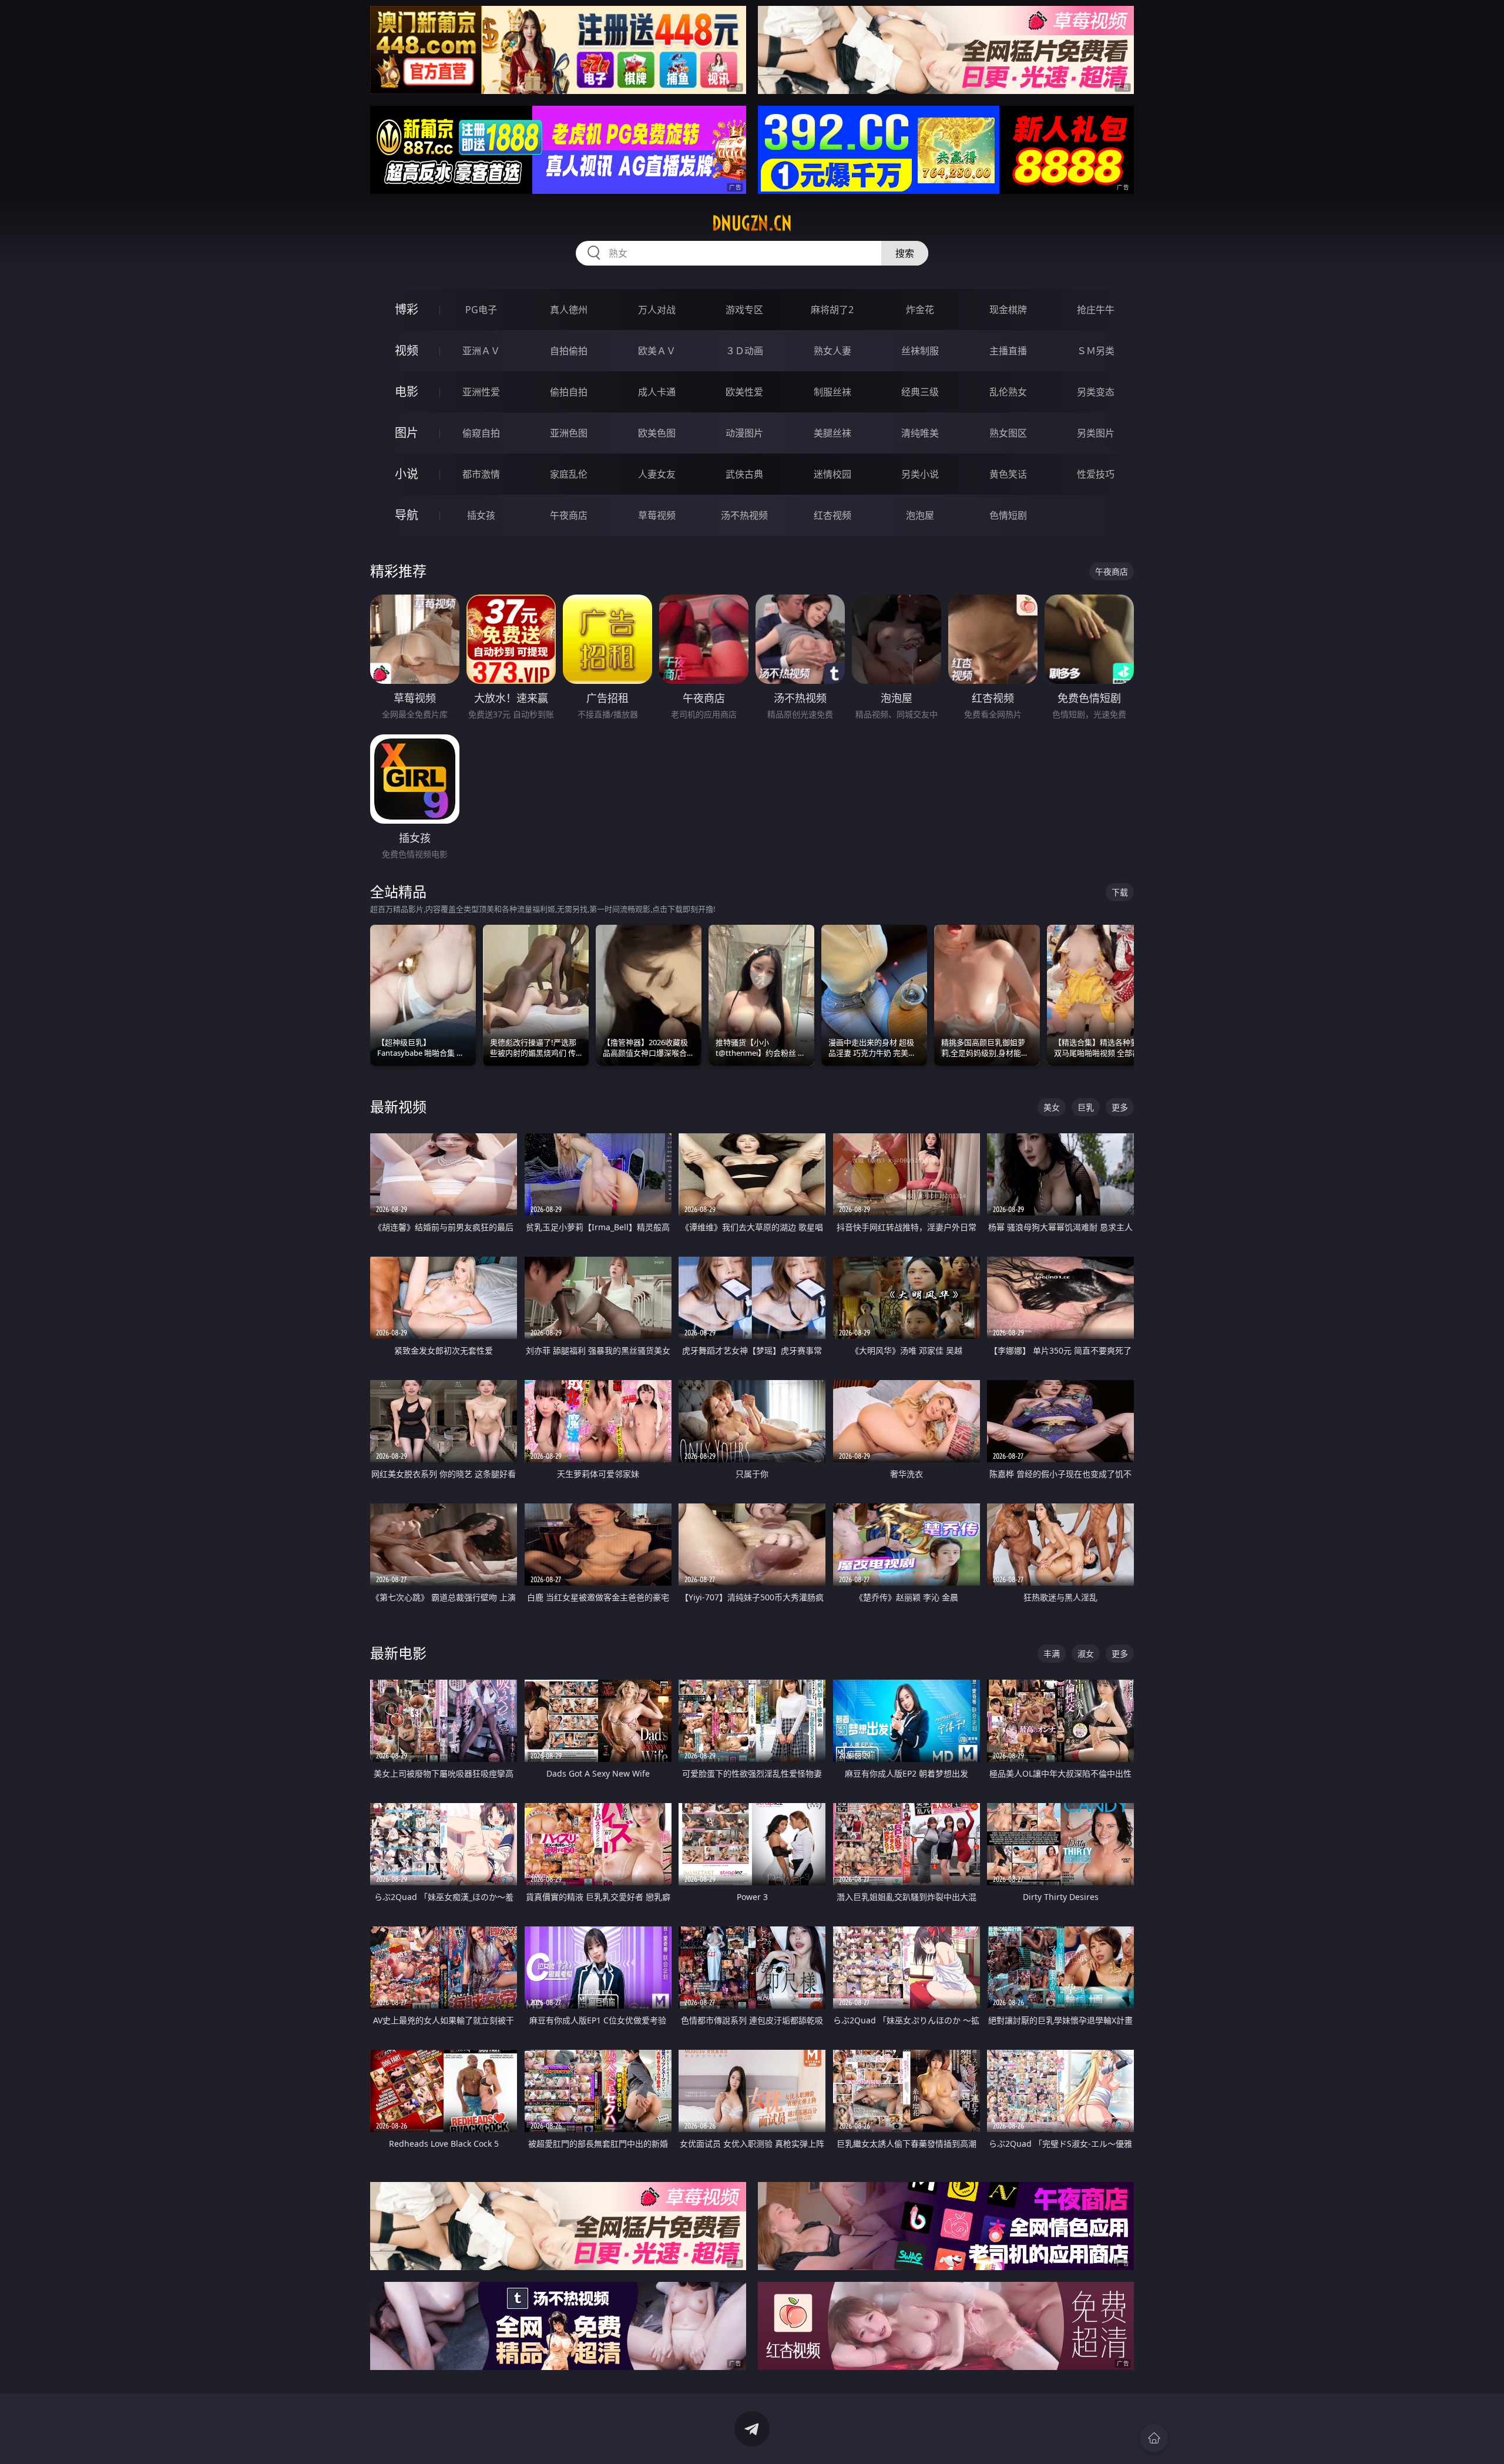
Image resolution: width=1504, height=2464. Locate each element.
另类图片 (1096, 433)
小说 (407, 474)
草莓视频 (657, 515)
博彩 (407, 309)
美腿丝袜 (832, 433)
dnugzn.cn (752, 223)
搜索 (905, 253)
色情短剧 (1008, 515)
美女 (1052, 1107)
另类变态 (1096, 392)
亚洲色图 (569, 433)
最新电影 (398, 1653)
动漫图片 (744, 433)
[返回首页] (1154, 2438)
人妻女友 (657, 474)
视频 (407, 350)
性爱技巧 (1096, 474)
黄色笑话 (1008, 474)
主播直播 (1008, 351)
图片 (407, 433)
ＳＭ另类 (1096, 351)
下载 (1120, 892)
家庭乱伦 (569, 474)
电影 (407, 392)
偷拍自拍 (569, 392)
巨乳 (1086, 1107)
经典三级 (920, 392)
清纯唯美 (920, 433)
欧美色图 (657, 433)
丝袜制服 (920, 351)
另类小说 (920, 474)
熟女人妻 (832, 351)
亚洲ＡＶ (481, 351)
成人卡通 (657, 392)
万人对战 (657, 310)
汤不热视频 (744, 515)
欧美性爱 (744, 392)
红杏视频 (832, 515)
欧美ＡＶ (657, 351)
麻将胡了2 (832, 310)
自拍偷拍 (569, 351)
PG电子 (481, 310)
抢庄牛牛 (1096, 310)
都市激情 (481, 474)
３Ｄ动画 (744, 351)
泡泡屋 (920, 515)
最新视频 (398, 1107)
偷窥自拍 (481, 433)
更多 (1120, 1107)
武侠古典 (744, 474)
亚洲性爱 (481, 392)
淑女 (1086, 1654)
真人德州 (569, 310)
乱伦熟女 (1008, 392)
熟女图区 (1008, 433)
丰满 (1052, 1654)
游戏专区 (744, 310)
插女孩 (481, 515)
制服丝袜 (832, 392)
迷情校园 (832, 474)
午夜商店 (569, 515)
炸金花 (920, 310)
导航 (407, 515)
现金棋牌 (1008, 310)
